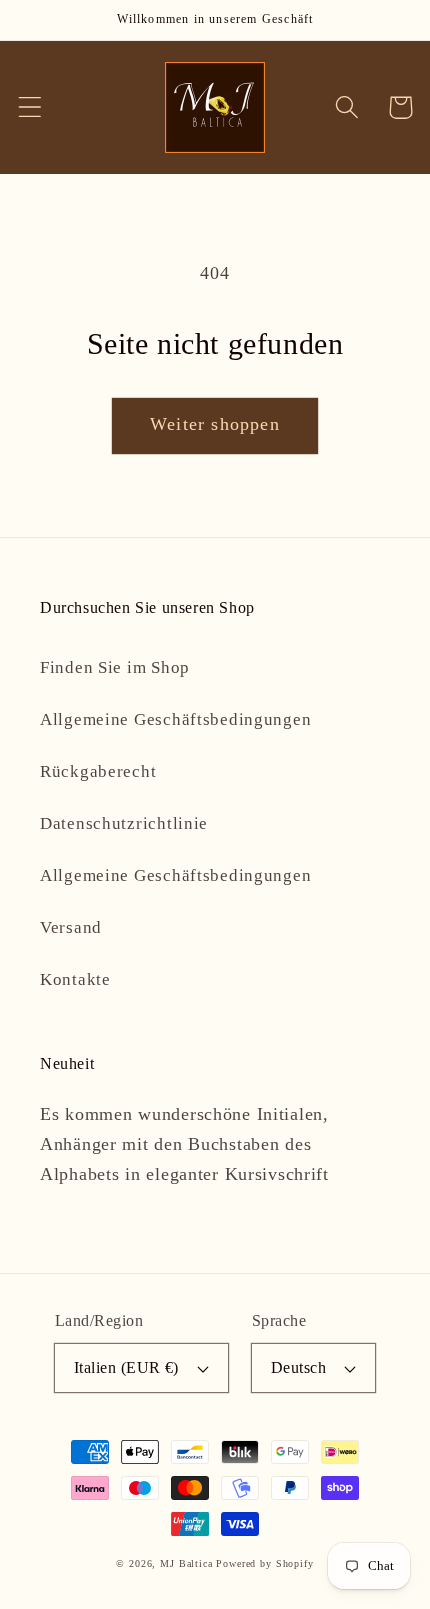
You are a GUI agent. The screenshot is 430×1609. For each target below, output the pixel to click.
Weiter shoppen (215, 424)
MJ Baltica (186, 1563)
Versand (71, 927)
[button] (30, 107)
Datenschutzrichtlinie (124, 823)
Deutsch (298, 1367)
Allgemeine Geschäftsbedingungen (175, 719)
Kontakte (75, 979)
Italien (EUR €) (126, 1367)
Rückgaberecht (98, 771)
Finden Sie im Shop (115, 667)
